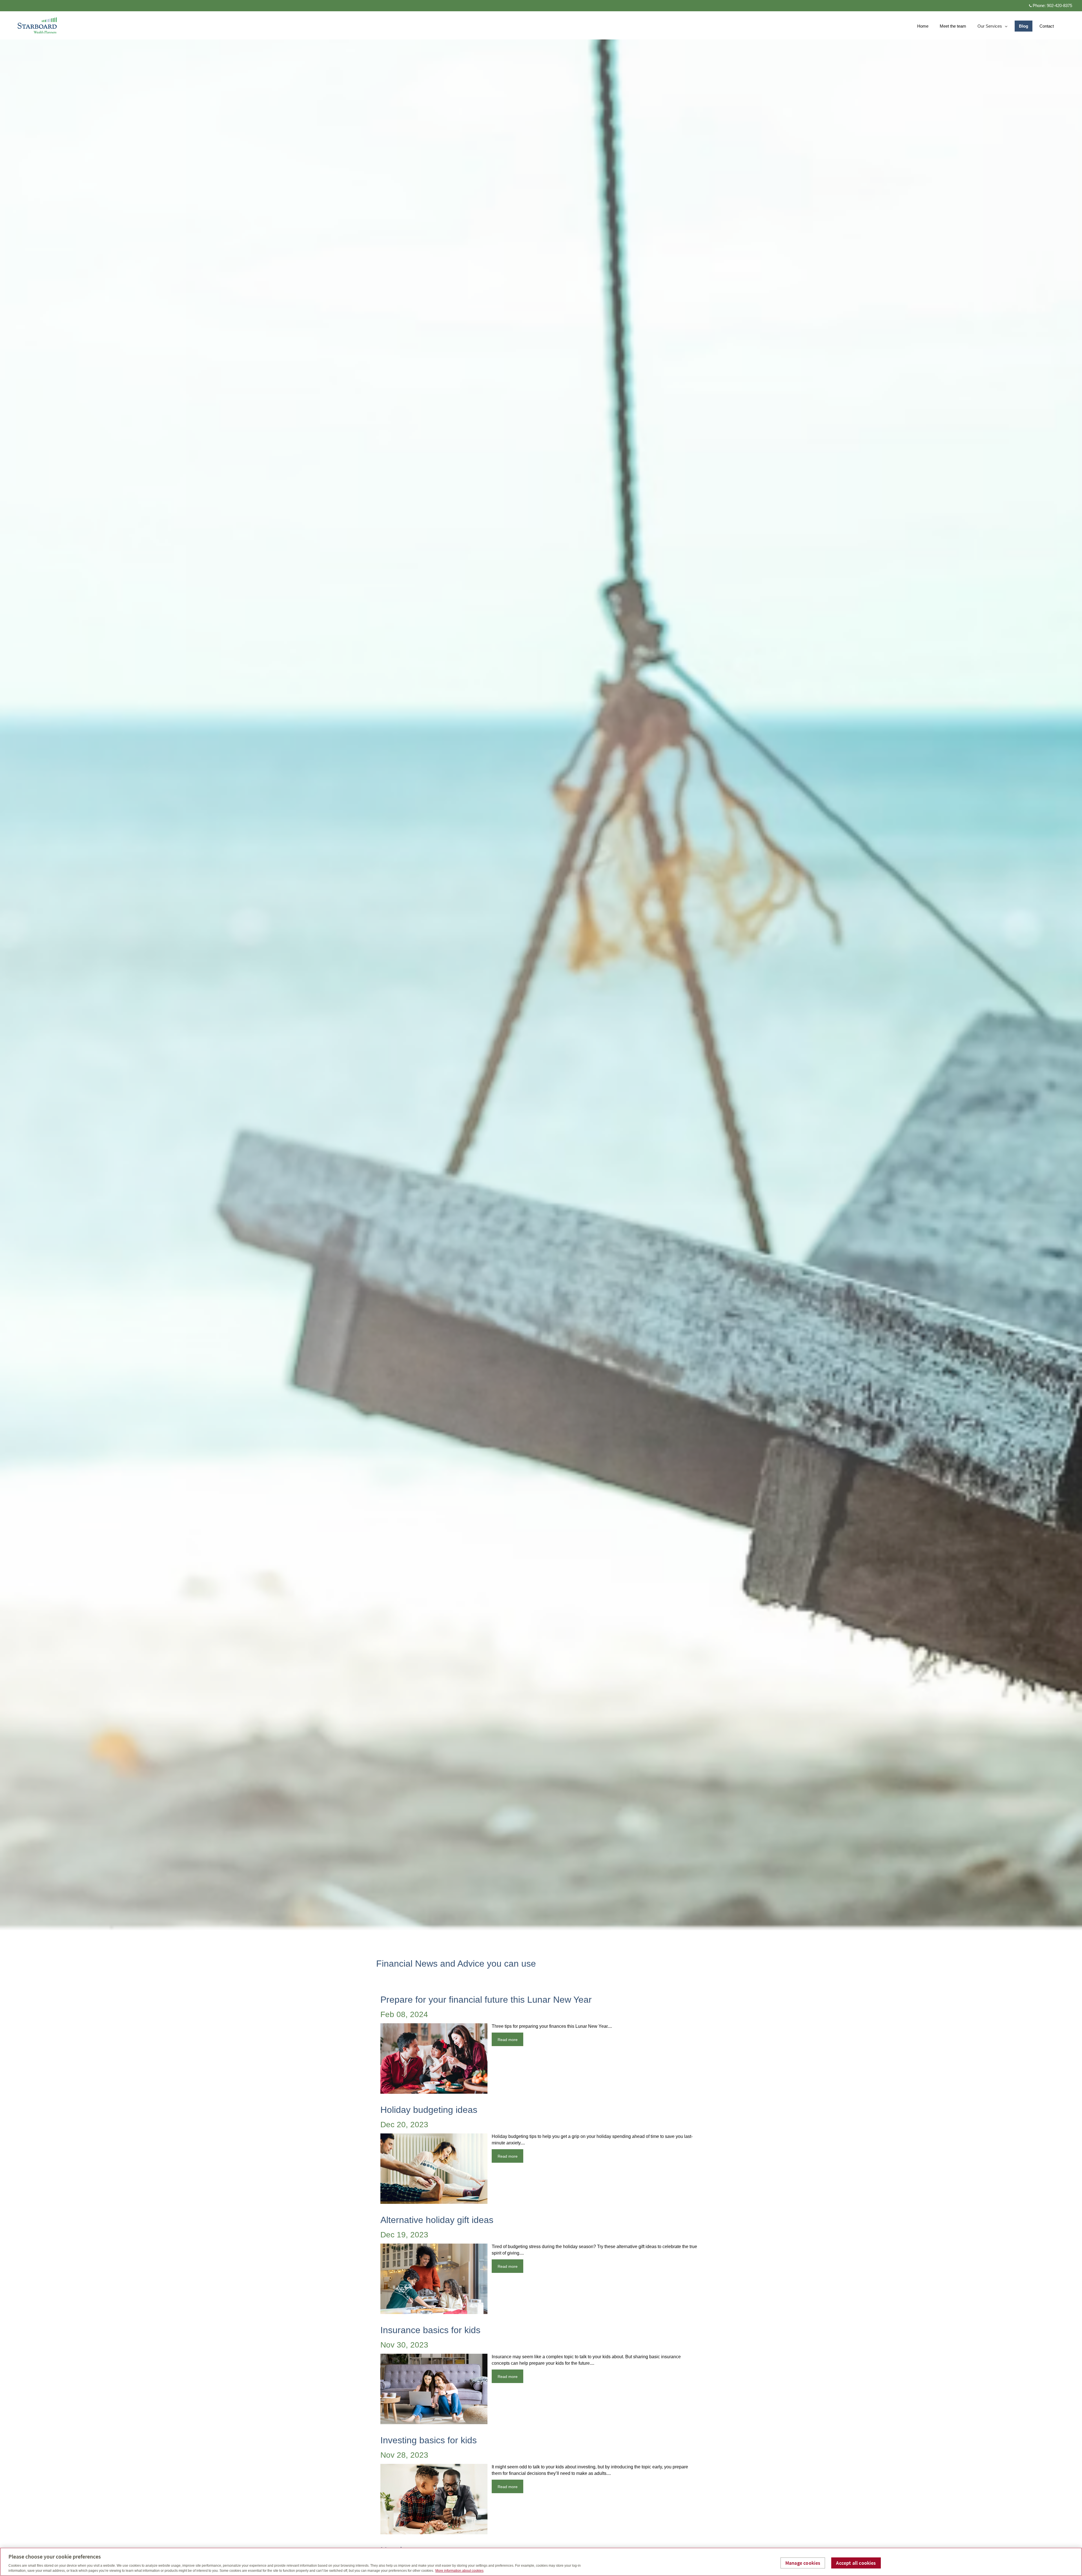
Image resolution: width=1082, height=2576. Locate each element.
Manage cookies (803, 2563)
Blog (1024, 26)
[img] (541, 966)
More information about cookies (459, 2571)
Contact (1047, 26)
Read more (508, 2040)
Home (923, 26)
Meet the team (953, 26)
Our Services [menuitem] (990, 27)
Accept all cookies (856, 2563)
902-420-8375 (1059, 5)
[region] (541, 2562)
